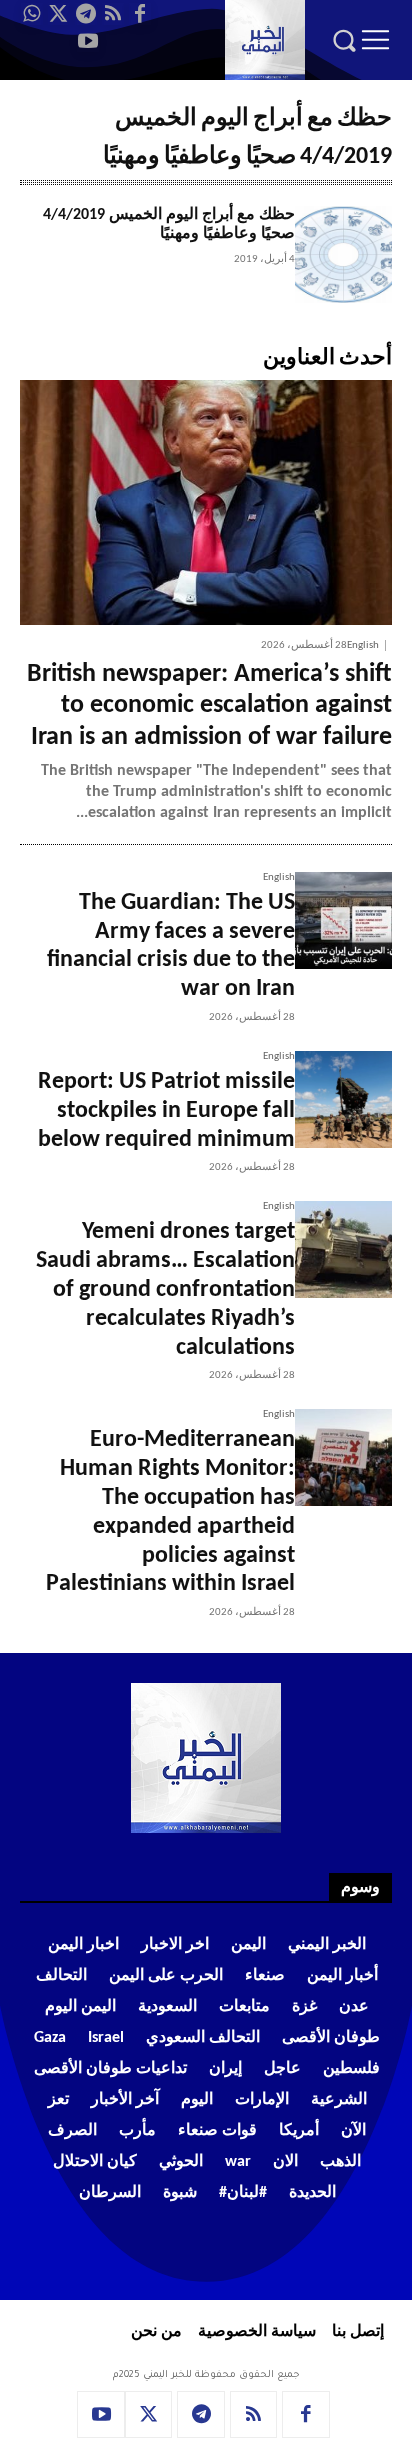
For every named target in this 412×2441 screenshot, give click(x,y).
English (363, 645)
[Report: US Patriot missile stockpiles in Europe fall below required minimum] (343, 1099)
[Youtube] (88, 41)
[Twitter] (59, 14)
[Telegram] (86, 14)
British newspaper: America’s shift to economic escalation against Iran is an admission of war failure (209, 705)
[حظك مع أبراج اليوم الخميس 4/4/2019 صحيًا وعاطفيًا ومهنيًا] (343, 254)
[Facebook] (140, 14)
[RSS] (113, 14)
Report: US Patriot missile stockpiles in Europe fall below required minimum (166, 1111)
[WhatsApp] (32, 14)
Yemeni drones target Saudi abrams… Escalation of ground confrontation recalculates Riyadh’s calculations (165, 1289)
